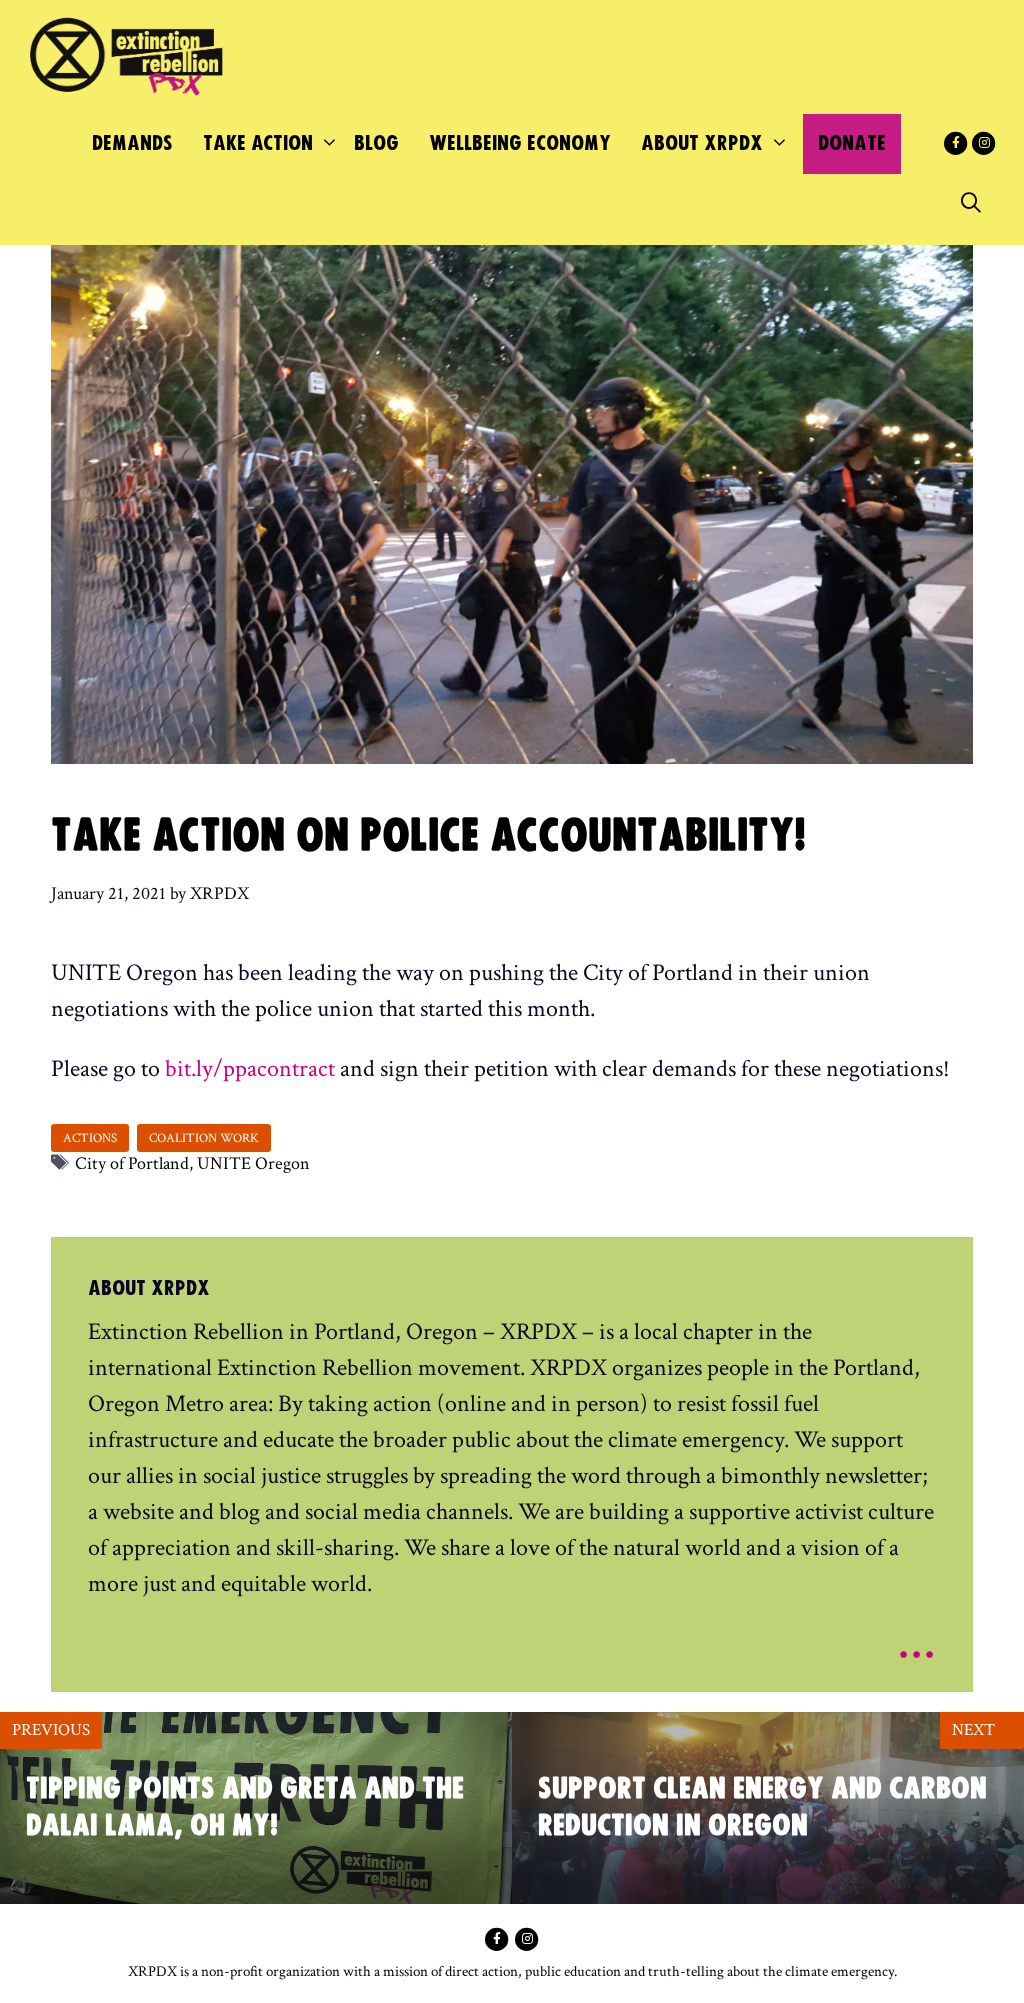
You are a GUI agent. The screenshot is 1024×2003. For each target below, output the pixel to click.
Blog (376, 143)
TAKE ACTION (258, 143)
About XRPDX (702, 143)
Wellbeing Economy (520, 143)
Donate (852, 143)
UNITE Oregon (253, 1163)
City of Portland (132, 1163)
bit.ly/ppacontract (250, 1068)
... (916, 1640)
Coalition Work (204, 1138)
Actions (90, 1138)
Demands (132, 143)
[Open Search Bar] (971, 204)
